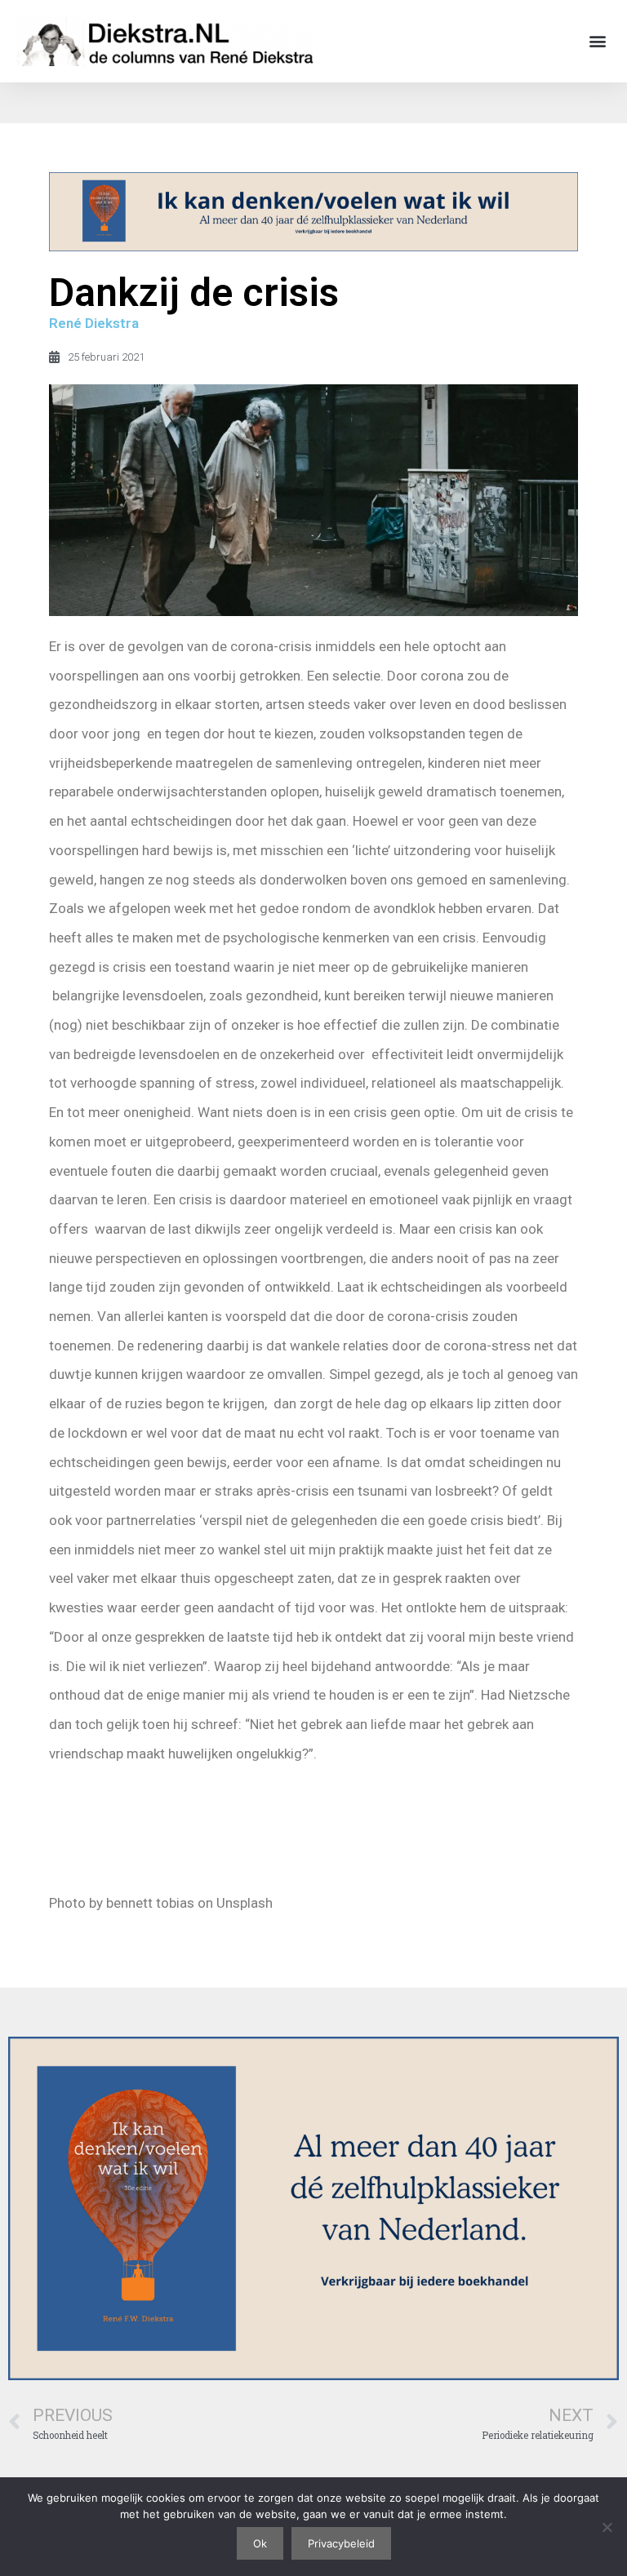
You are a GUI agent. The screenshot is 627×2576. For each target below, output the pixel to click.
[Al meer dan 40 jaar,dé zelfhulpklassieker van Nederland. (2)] (313, 246)
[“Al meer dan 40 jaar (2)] (313, 2375)
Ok (260, 2543)
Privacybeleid (341, 2543)
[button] (597, 41)
